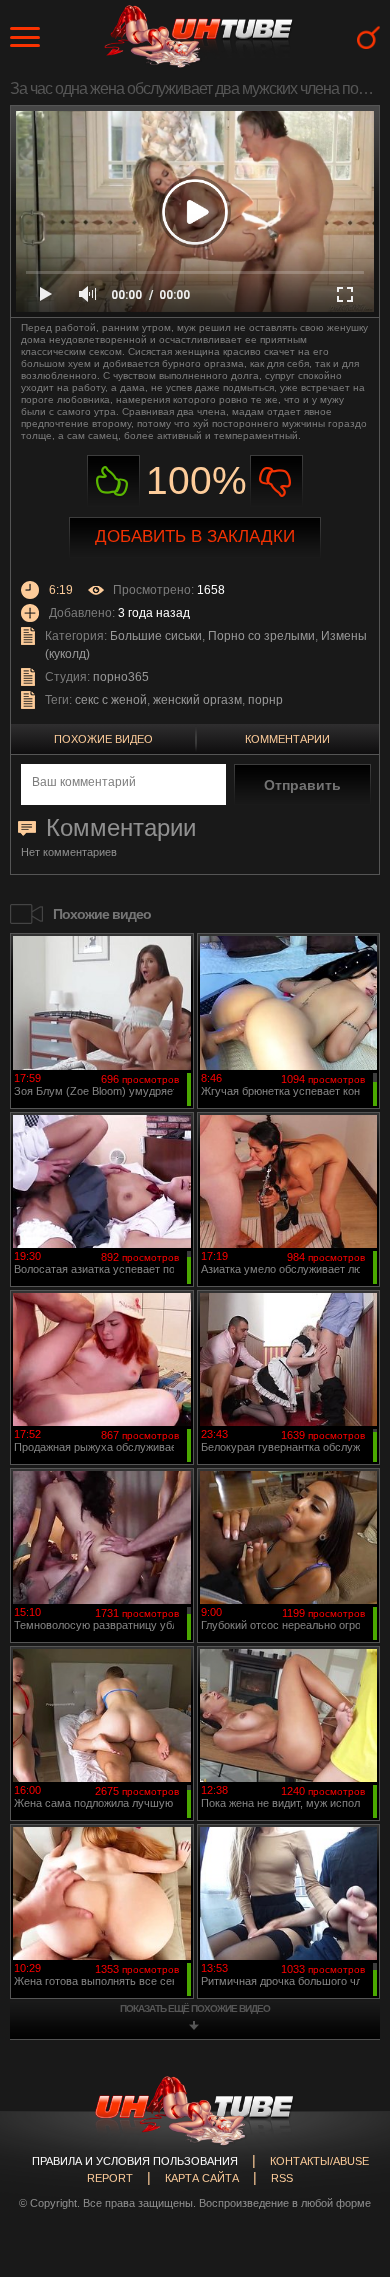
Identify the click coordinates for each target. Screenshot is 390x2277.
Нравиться (113, 481)
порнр (265, 700)
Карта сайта (202, 2178)
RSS (282, 2178)
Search (368, 37)
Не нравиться (276, 481)
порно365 (121, 677)
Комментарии (287, 739)
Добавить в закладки (195, 536)
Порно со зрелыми (261, 636)
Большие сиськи (156, 636)
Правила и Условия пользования (135, 2161)
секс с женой (111, 700)
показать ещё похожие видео (195, 2008)
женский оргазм (197, 700)
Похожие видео (103, 739)
